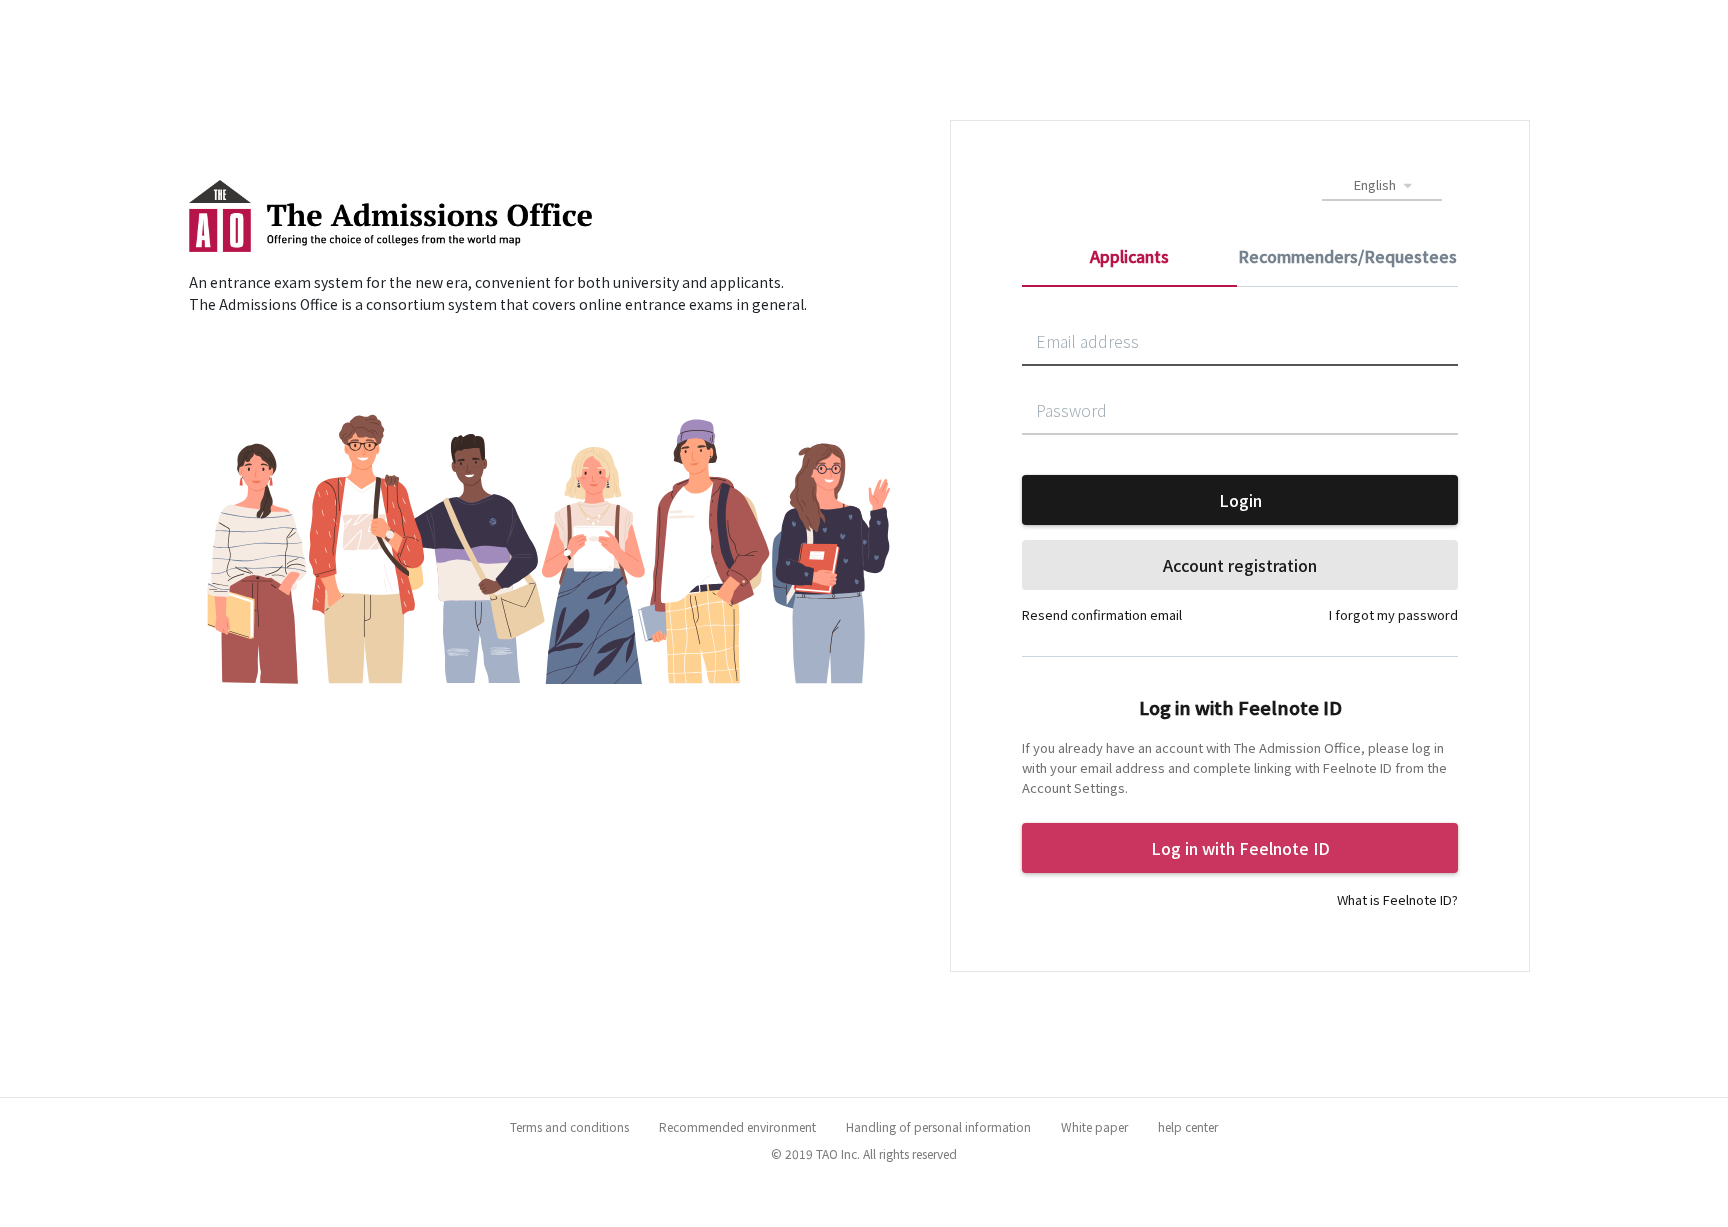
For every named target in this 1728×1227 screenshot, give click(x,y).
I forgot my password (1393, 614)
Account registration (1240, 565)
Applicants (1129, 256)
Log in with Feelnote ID (1240, 848)
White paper (1094, 1126)
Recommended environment (737, 1126)
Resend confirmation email (1102, 614)
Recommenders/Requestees (1347, 256)
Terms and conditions (569, 1126)
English (1376, 184)
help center (1188, 1126)
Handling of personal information (938, 1126)
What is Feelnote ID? (1397, 899)
